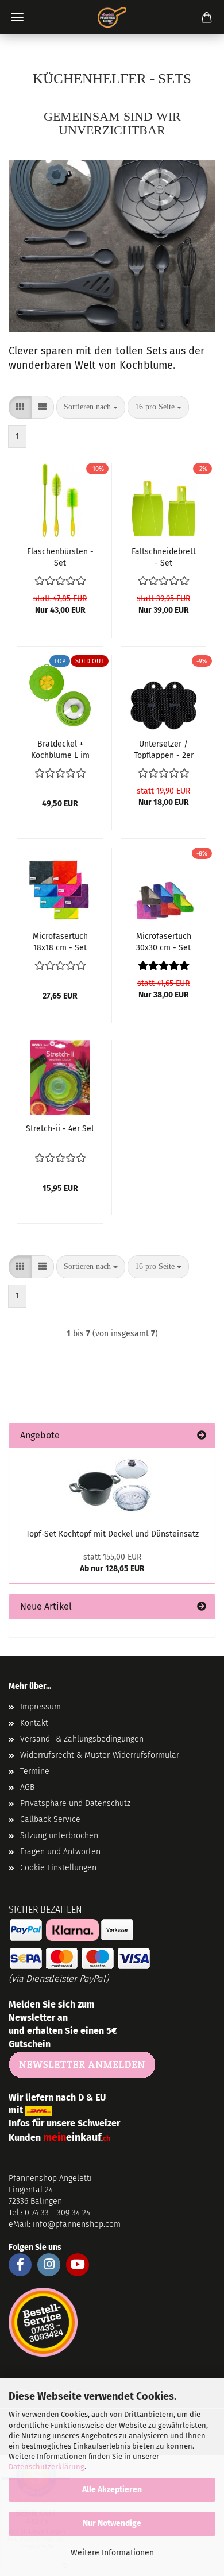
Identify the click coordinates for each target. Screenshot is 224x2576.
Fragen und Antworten (60, 1852)
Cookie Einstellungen (58, 1868)
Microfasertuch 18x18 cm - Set (60, 941)
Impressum (40, 1707)
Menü (17, 17)
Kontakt (34, 1723)
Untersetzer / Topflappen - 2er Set (164, 749)
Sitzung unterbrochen (59, 1836)
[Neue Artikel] (202, 1607)
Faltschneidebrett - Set (164, 556)
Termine (35, 1771)
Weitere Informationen (112, 2553)
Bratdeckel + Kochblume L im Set (60, 749)
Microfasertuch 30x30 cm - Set (164, 941)
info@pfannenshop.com (77, 2224)
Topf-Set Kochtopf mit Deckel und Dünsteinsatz (112, 1534)
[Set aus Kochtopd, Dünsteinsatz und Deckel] (112, 1485)
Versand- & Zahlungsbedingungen (82, 1739)
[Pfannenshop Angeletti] (112, 17)
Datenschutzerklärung (47, 2467)
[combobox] (91, 407)
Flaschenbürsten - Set (60, 556)
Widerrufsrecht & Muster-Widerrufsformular (100, 1755)
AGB (27, 1787)
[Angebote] (202, 1436)
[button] (20, 407)
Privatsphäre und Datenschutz (75, 1803)
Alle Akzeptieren (112, 2490)
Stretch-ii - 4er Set (60, 1129)
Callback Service (50, 1819)
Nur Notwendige (112, 2523)
